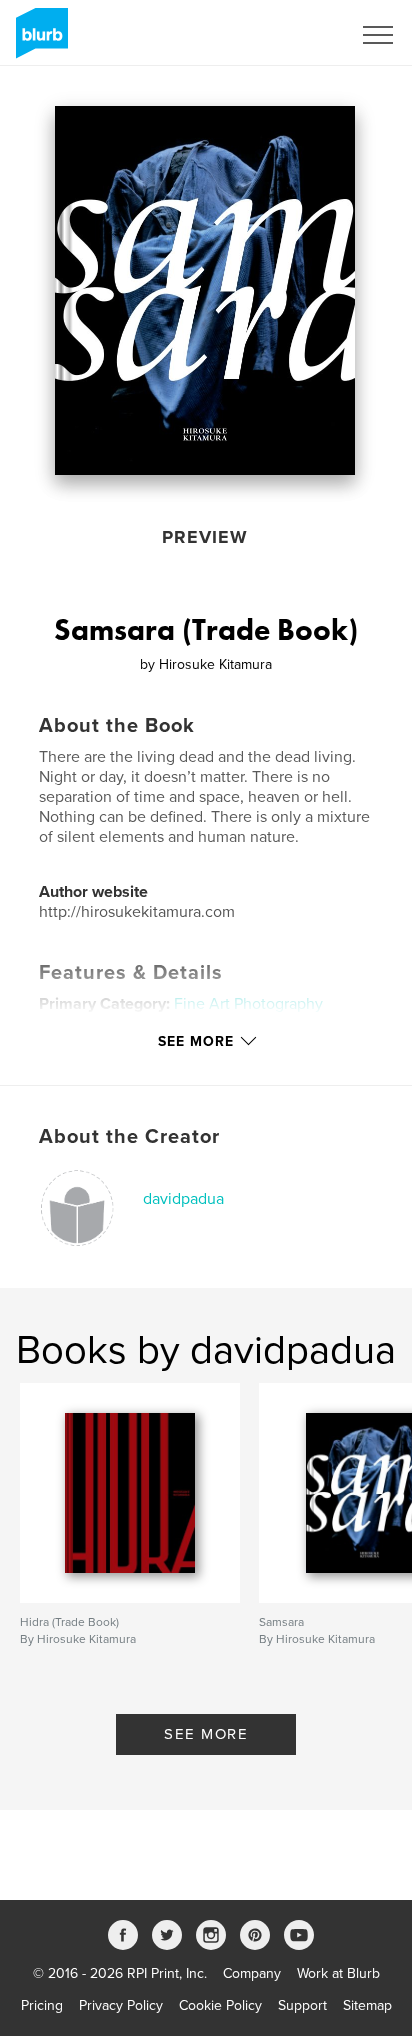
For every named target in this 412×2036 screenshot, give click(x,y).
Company (252, 1973)
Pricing (42, 2005)
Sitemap (367, 2005)
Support (302, 2005)
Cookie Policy (220, 2005)
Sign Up (300, 35)
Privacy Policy (121, 2005)
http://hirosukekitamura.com (137, 912)
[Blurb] (38, 41)
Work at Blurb (338, 1973)
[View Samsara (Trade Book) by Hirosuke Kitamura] (205, 290)
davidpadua (183, 1199)
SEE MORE (206, 1734)
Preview (205, 537)
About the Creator (129, 1137)
